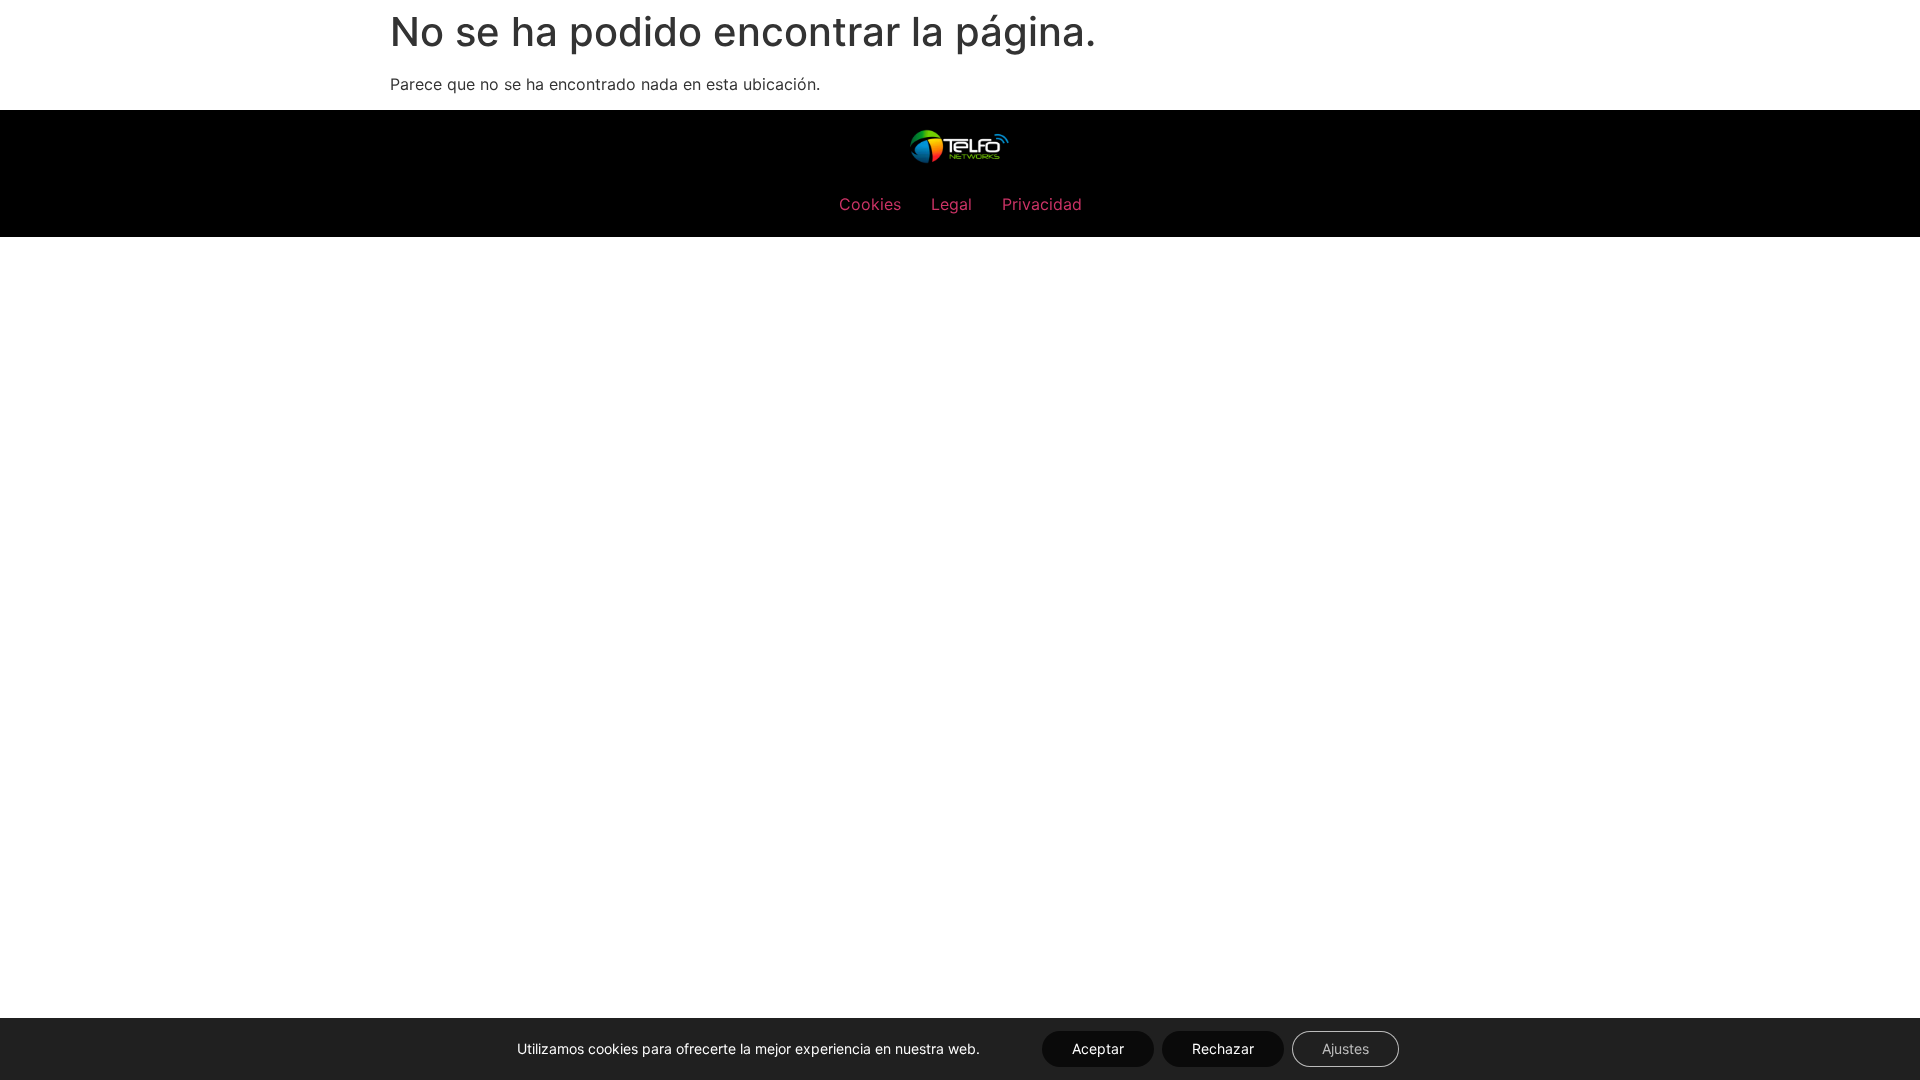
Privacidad (1042, 204)
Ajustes (1345, 1048)
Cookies (870, 204)
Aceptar (1098, 1048)
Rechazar (1223, 1048)
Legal (951, 204)
